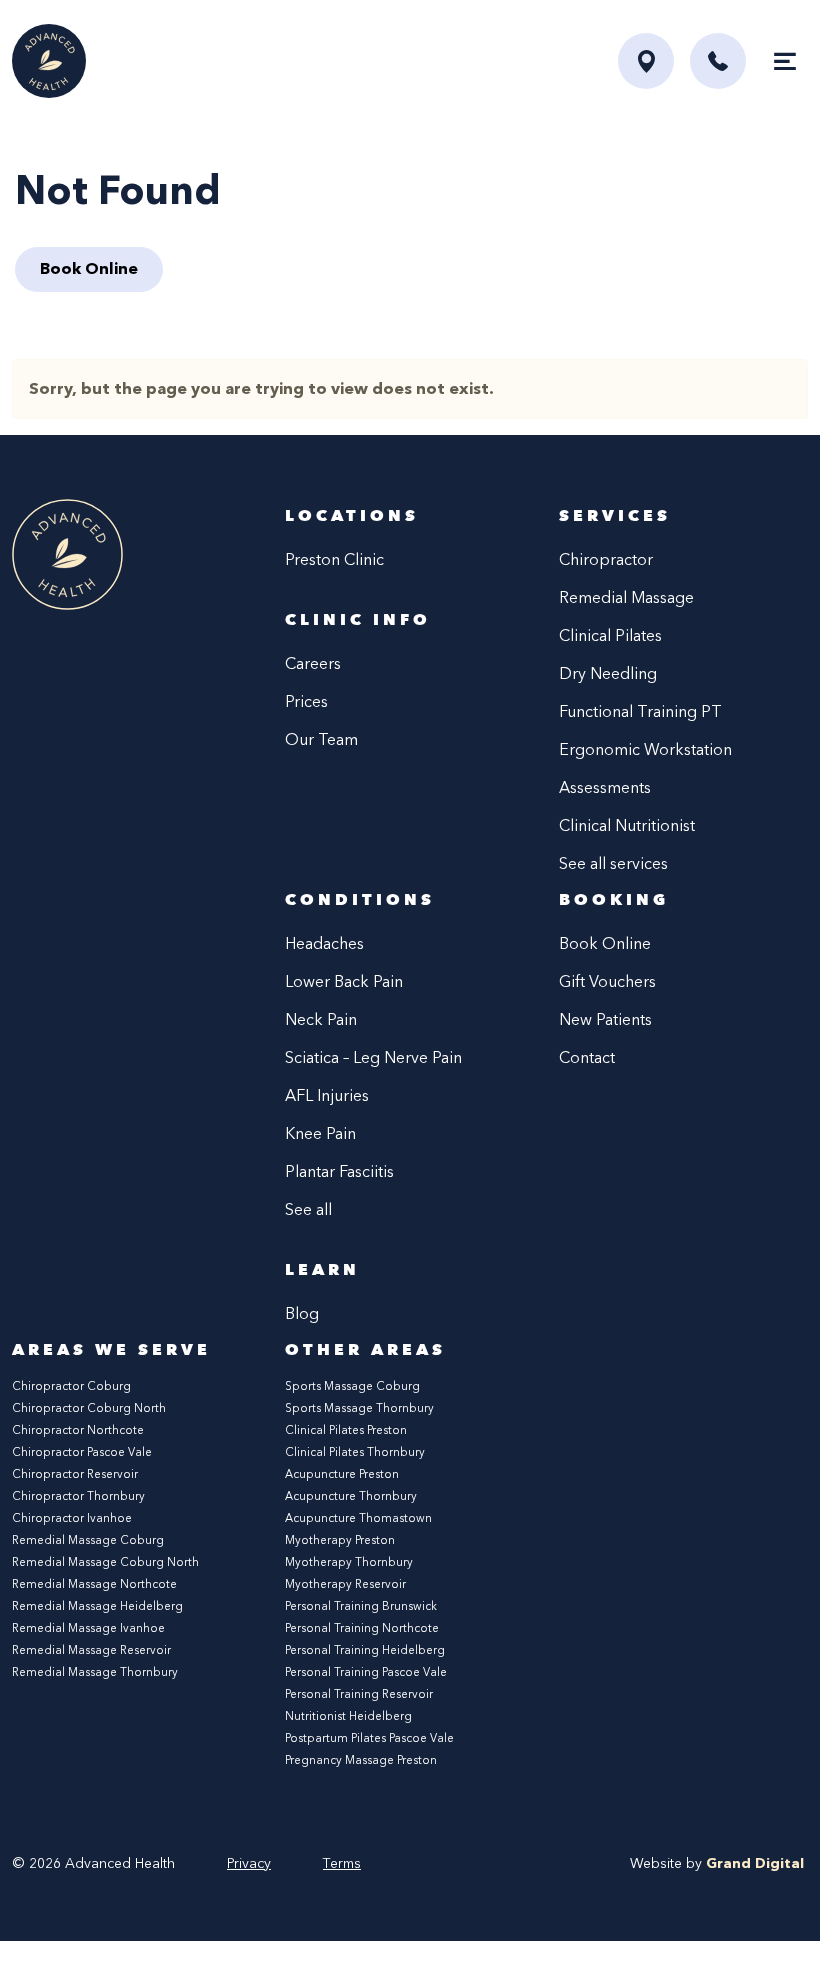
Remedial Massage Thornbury (95, 1672)
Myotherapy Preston (340, 1540)
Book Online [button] (89, 268)
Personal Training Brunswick (361, 1606)
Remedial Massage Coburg (88, 1540)
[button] (718, 61)
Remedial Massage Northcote (94, 1584)
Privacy (249, 1863)
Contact (587, 1057)
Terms (342, 1863)
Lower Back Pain (344, 981)
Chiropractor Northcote (78, 1430)
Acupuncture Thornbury (351, 1496)
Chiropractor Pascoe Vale (82, 1452)
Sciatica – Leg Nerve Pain (373, 1057)
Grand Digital (755, 1863)
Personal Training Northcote (362, 1628)
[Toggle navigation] (785, 61)
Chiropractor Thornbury (78, 1496)
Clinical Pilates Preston (346, 1430)
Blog (302, 1313)
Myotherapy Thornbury (349, 1562)
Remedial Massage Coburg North (105, 1562)
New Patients (605, 1019)
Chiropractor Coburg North (89, 1408)
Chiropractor (606, 559)
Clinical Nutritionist (627, 825)
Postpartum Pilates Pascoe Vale (369, 1738)
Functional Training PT (640, 711)
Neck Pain (321, 1019)
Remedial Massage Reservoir (91, 1650)
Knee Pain (320, 1133)
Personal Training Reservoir (359, 1694)
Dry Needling (608, 673)
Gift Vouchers (607, 981)
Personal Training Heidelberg (365, 1650)
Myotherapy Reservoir (345, 1584)
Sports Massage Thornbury (359, 1408)
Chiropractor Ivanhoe (72, 1518)
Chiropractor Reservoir (75, 1474)
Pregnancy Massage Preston (361, 1760)
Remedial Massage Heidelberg (97, 1606)
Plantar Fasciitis (339, 1171)
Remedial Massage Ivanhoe (88, 1628)
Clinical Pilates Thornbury (355, 1452)
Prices (306, 701)
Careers (313, 663)
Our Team (321, 739)
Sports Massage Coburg (352, 1386)
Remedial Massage (626, 597)
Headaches (324, 943)
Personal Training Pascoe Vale (366, 1672)
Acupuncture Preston (342, 1474)
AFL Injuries (327, 1095)
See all (308, 1209)
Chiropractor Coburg (71, 1386)
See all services (613, 863)
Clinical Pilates (610, 635)
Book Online (605, 943)
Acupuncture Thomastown (358, 1518)
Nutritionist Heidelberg (348, 1716)
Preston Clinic (334, 559)
